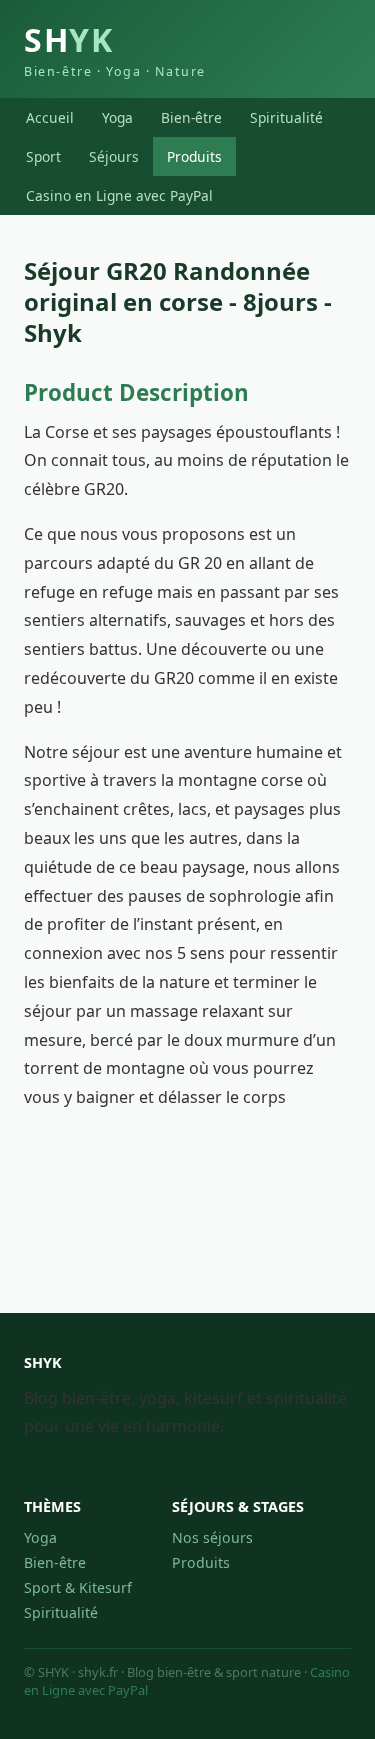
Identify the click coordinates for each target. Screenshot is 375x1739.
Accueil (50, 117)
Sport (43, 156)
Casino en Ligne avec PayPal (119, 195)
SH (115, 49)
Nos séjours (212, 1537)
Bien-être (191, 117)
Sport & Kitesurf (78, 1587)
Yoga (117, 117)
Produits (194, 156)
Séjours (114, 156)
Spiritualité (286, 117)
